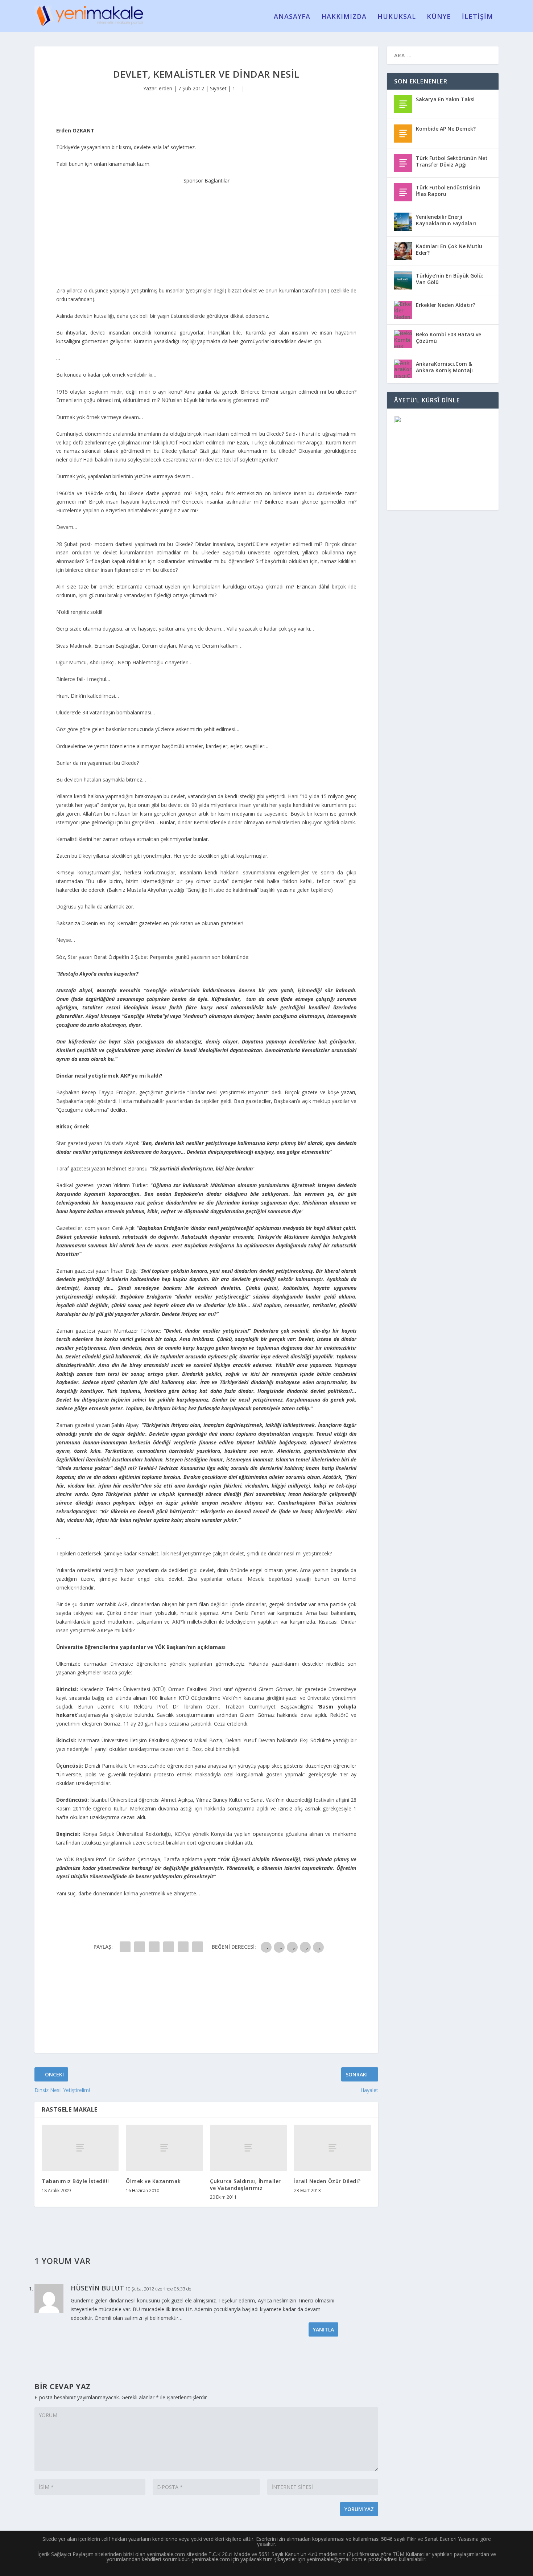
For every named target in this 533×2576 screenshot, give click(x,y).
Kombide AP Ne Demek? (446, 129)
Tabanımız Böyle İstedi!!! (75, 2181)
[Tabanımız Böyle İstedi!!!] (80, 2148)
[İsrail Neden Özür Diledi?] (332, 2148)
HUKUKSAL (397, 17)
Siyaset (218, 88)
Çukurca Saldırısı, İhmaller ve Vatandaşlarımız (245, 2184)
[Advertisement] (206, 230)
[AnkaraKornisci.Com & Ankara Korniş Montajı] (403, 369)
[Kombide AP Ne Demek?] (403, 134)
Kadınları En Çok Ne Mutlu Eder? (449, 249)
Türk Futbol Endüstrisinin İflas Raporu (448, 191)
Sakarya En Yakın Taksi (445, 99)
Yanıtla (323, 2329)
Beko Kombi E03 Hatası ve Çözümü (449, 338)
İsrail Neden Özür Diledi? (327, 2181)
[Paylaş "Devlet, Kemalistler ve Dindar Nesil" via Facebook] (125, 1947)
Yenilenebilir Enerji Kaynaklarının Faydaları (446, 220)
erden (166, 88)
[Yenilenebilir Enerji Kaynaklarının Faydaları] (403, 222)
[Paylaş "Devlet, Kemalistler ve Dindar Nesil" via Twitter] (140, 1947)
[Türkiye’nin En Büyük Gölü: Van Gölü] (403, 280)
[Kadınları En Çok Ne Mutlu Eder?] (403, 251)
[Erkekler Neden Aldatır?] (403, 310)
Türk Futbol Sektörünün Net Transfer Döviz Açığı (452, 161)
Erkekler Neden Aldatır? (446, 305)
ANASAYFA (292, 17)
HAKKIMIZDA (344, 17)
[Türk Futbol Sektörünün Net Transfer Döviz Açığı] (403, 163)
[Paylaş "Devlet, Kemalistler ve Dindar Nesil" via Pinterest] (183, 1947)
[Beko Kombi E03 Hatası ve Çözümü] (403, 339)
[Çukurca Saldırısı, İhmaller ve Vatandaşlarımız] (248, 2148)
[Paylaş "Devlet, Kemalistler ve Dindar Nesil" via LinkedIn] (198, 1947)
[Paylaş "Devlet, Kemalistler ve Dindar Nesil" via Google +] (154, 1947)
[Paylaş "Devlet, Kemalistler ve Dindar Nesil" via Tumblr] (169, 1947)
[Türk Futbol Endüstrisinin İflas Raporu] (403, 192)
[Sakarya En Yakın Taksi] (403, 104)
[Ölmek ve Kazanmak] (164, 2148)
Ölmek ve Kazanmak (153, 2181)
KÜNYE (439, 17)
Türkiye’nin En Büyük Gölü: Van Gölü (450, 279)
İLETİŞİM (478, 17)
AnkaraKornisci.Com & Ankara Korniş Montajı (444, 367)
